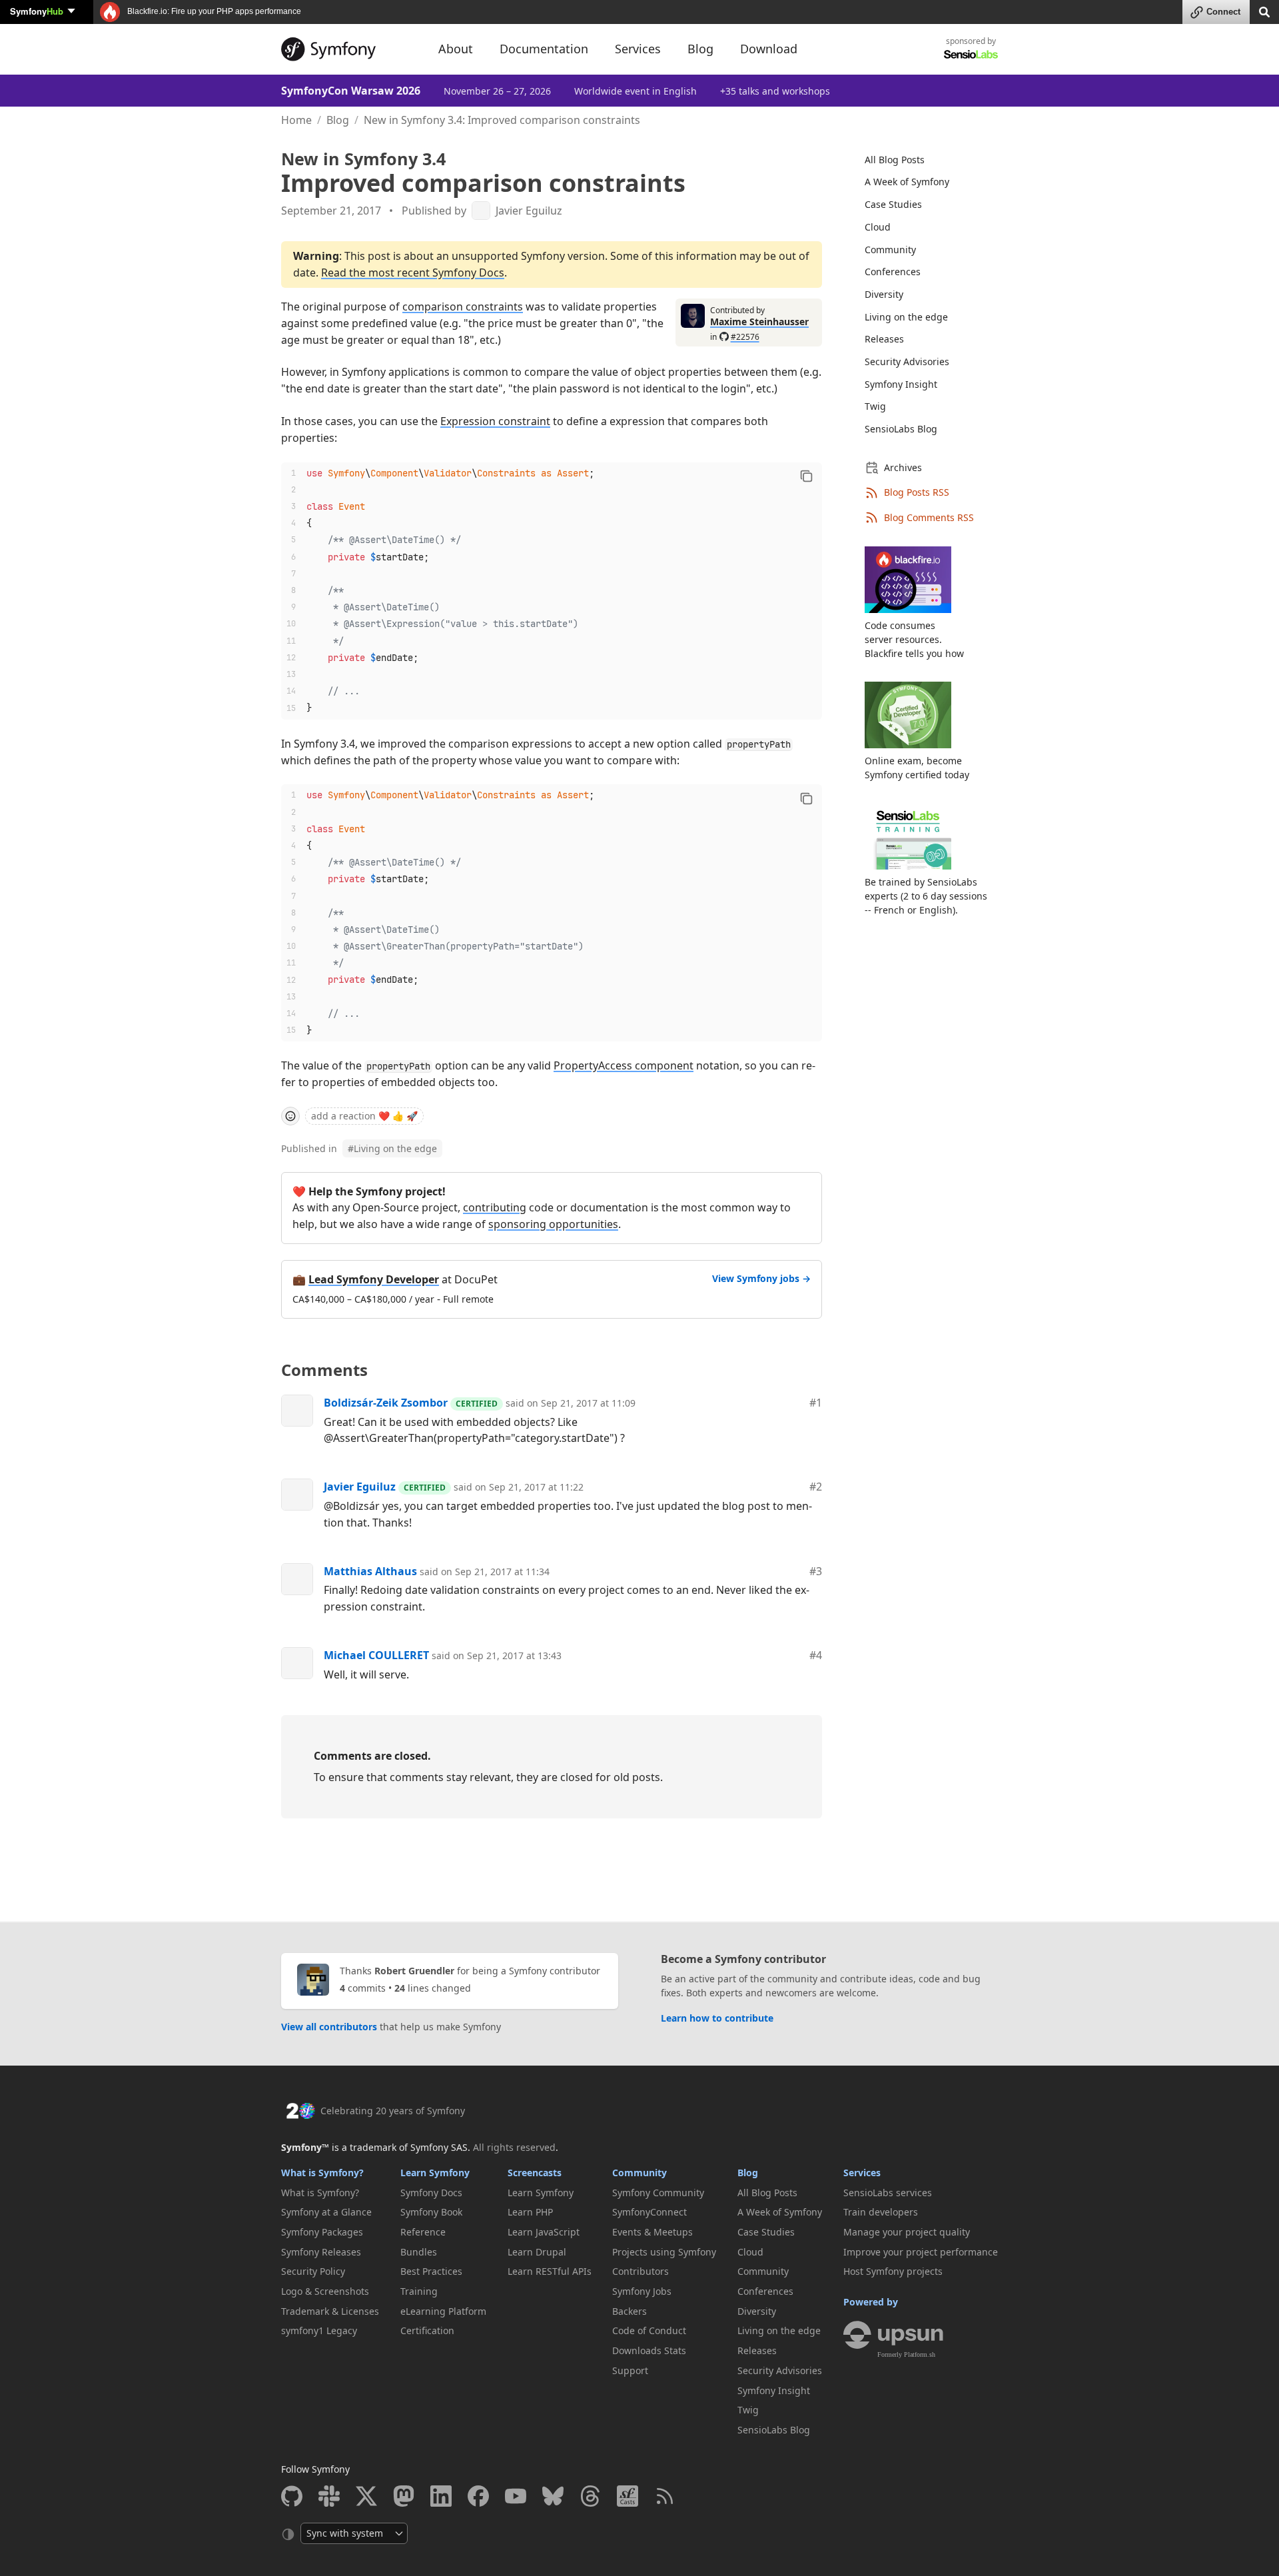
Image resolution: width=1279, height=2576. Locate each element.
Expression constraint (495, 421)
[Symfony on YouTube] (516, 2496)
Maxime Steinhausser (759, 322)
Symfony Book (431, 2212)
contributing (495, 1207)
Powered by (871, 2302)
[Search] (1264, 11)
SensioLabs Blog (901, 429)
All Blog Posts (895, 160)
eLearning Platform (443, 2311)
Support (630, 2370)
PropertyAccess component (624, 1065)
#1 (816, 1403)
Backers (630, 2311)
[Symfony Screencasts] (628, 2496)
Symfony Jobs (642, 2291)
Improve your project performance (921, 2252)
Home (296, 120)
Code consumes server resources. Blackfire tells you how (914, 639)
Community (890, 250)
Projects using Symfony (664, 2252)
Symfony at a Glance (326, 2212)
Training (419, 2291)
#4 (816, 1655)
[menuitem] (923, 160)
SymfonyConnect (649, 2212)
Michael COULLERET (376, 1655)
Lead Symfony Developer (374, 1279)
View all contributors (329, 2027)
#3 (816, 1571)
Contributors (640, 2271)
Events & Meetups (652, 2232)
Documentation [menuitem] (544, 49)
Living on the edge (392, 1148)
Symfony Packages (322, 2232)
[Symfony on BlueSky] (553, 2496)
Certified (477, 1404)
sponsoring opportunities (553, 1224)
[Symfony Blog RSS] (665, 2496)
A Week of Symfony (907, 182)
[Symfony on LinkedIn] (441, 2496)
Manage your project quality (907, 2232)
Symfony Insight (901, 384)
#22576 (745, 337)
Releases (884, 339)
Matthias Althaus (370, 1571)
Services (862, 2173)
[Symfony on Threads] (590, 2496)
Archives (903, 467)
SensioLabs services (888, 2193)
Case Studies (893, 204)
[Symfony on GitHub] (292, 2496)
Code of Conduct (649, 2330)
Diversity (884, 294)
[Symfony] (348, 49)
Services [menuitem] (638, 49)
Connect (1223, 12)
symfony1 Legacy (319, 2330)
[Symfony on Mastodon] (404, 2496)
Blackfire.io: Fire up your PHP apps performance (213, 11)
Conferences (893, 272)
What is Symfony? (322, 2173)
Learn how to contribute (717, 2018)
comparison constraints (463, 307)
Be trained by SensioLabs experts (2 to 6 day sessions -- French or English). (926, 896)
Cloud (878, 227)
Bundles (419, 2252)
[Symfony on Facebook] (478, 2496)
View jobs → (761, 1278)
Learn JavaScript (544, 2232)
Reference (423, 2232)
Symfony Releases (321, 2252)
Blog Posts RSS (917, 492)
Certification (427, 2330)
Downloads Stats (649, 2350)
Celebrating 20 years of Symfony (393, 2111)
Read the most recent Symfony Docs (413, 273)
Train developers (881, 2212)
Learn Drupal (537, 2252)
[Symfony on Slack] (329, 2496)
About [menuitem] (456, 49)
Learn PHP (530, 2212)
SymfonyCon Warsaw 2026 (351, 91)
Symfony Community (658, 2193)
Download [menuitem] (769, 49)
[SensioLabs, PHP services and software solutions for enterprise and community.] (971, 54)
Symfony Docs (431, 2193)
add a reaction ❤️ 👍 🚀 (364, 1116)
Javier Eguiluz (529, 211)
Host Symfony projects (893, 2271)
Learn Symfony (435, 2173)
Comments (324, 1370)
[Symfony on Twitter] (366, 2496)
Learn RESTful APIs (550, 2271)
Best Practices (431, 2271)
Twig (875, 406)
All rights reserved (514, 2147)
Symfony (37, 11)
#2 (816, 1487)
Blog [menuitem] (700, 49)
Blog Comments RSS (929, 517)
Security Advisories (907, 361)
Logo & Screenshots (325, 2291)
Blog (338, 120)
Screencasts (535, 2173)
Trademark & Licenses (330, 2311)
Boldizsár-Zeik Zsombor (386, 1403)
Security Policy (313, 2271)
